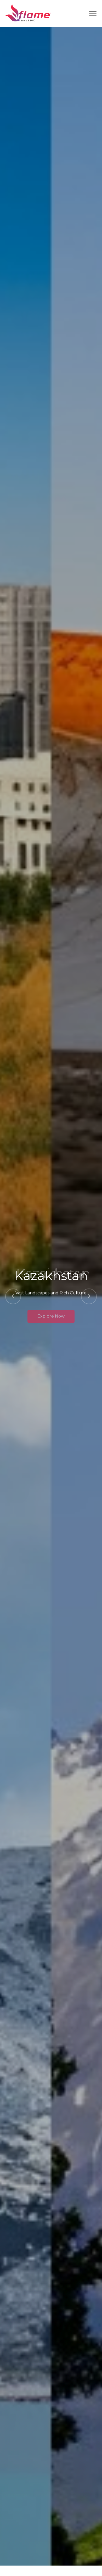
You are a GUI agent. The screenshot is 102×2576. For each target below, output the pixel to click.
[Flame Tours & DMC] (28, 13)
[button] (13, 1296)
